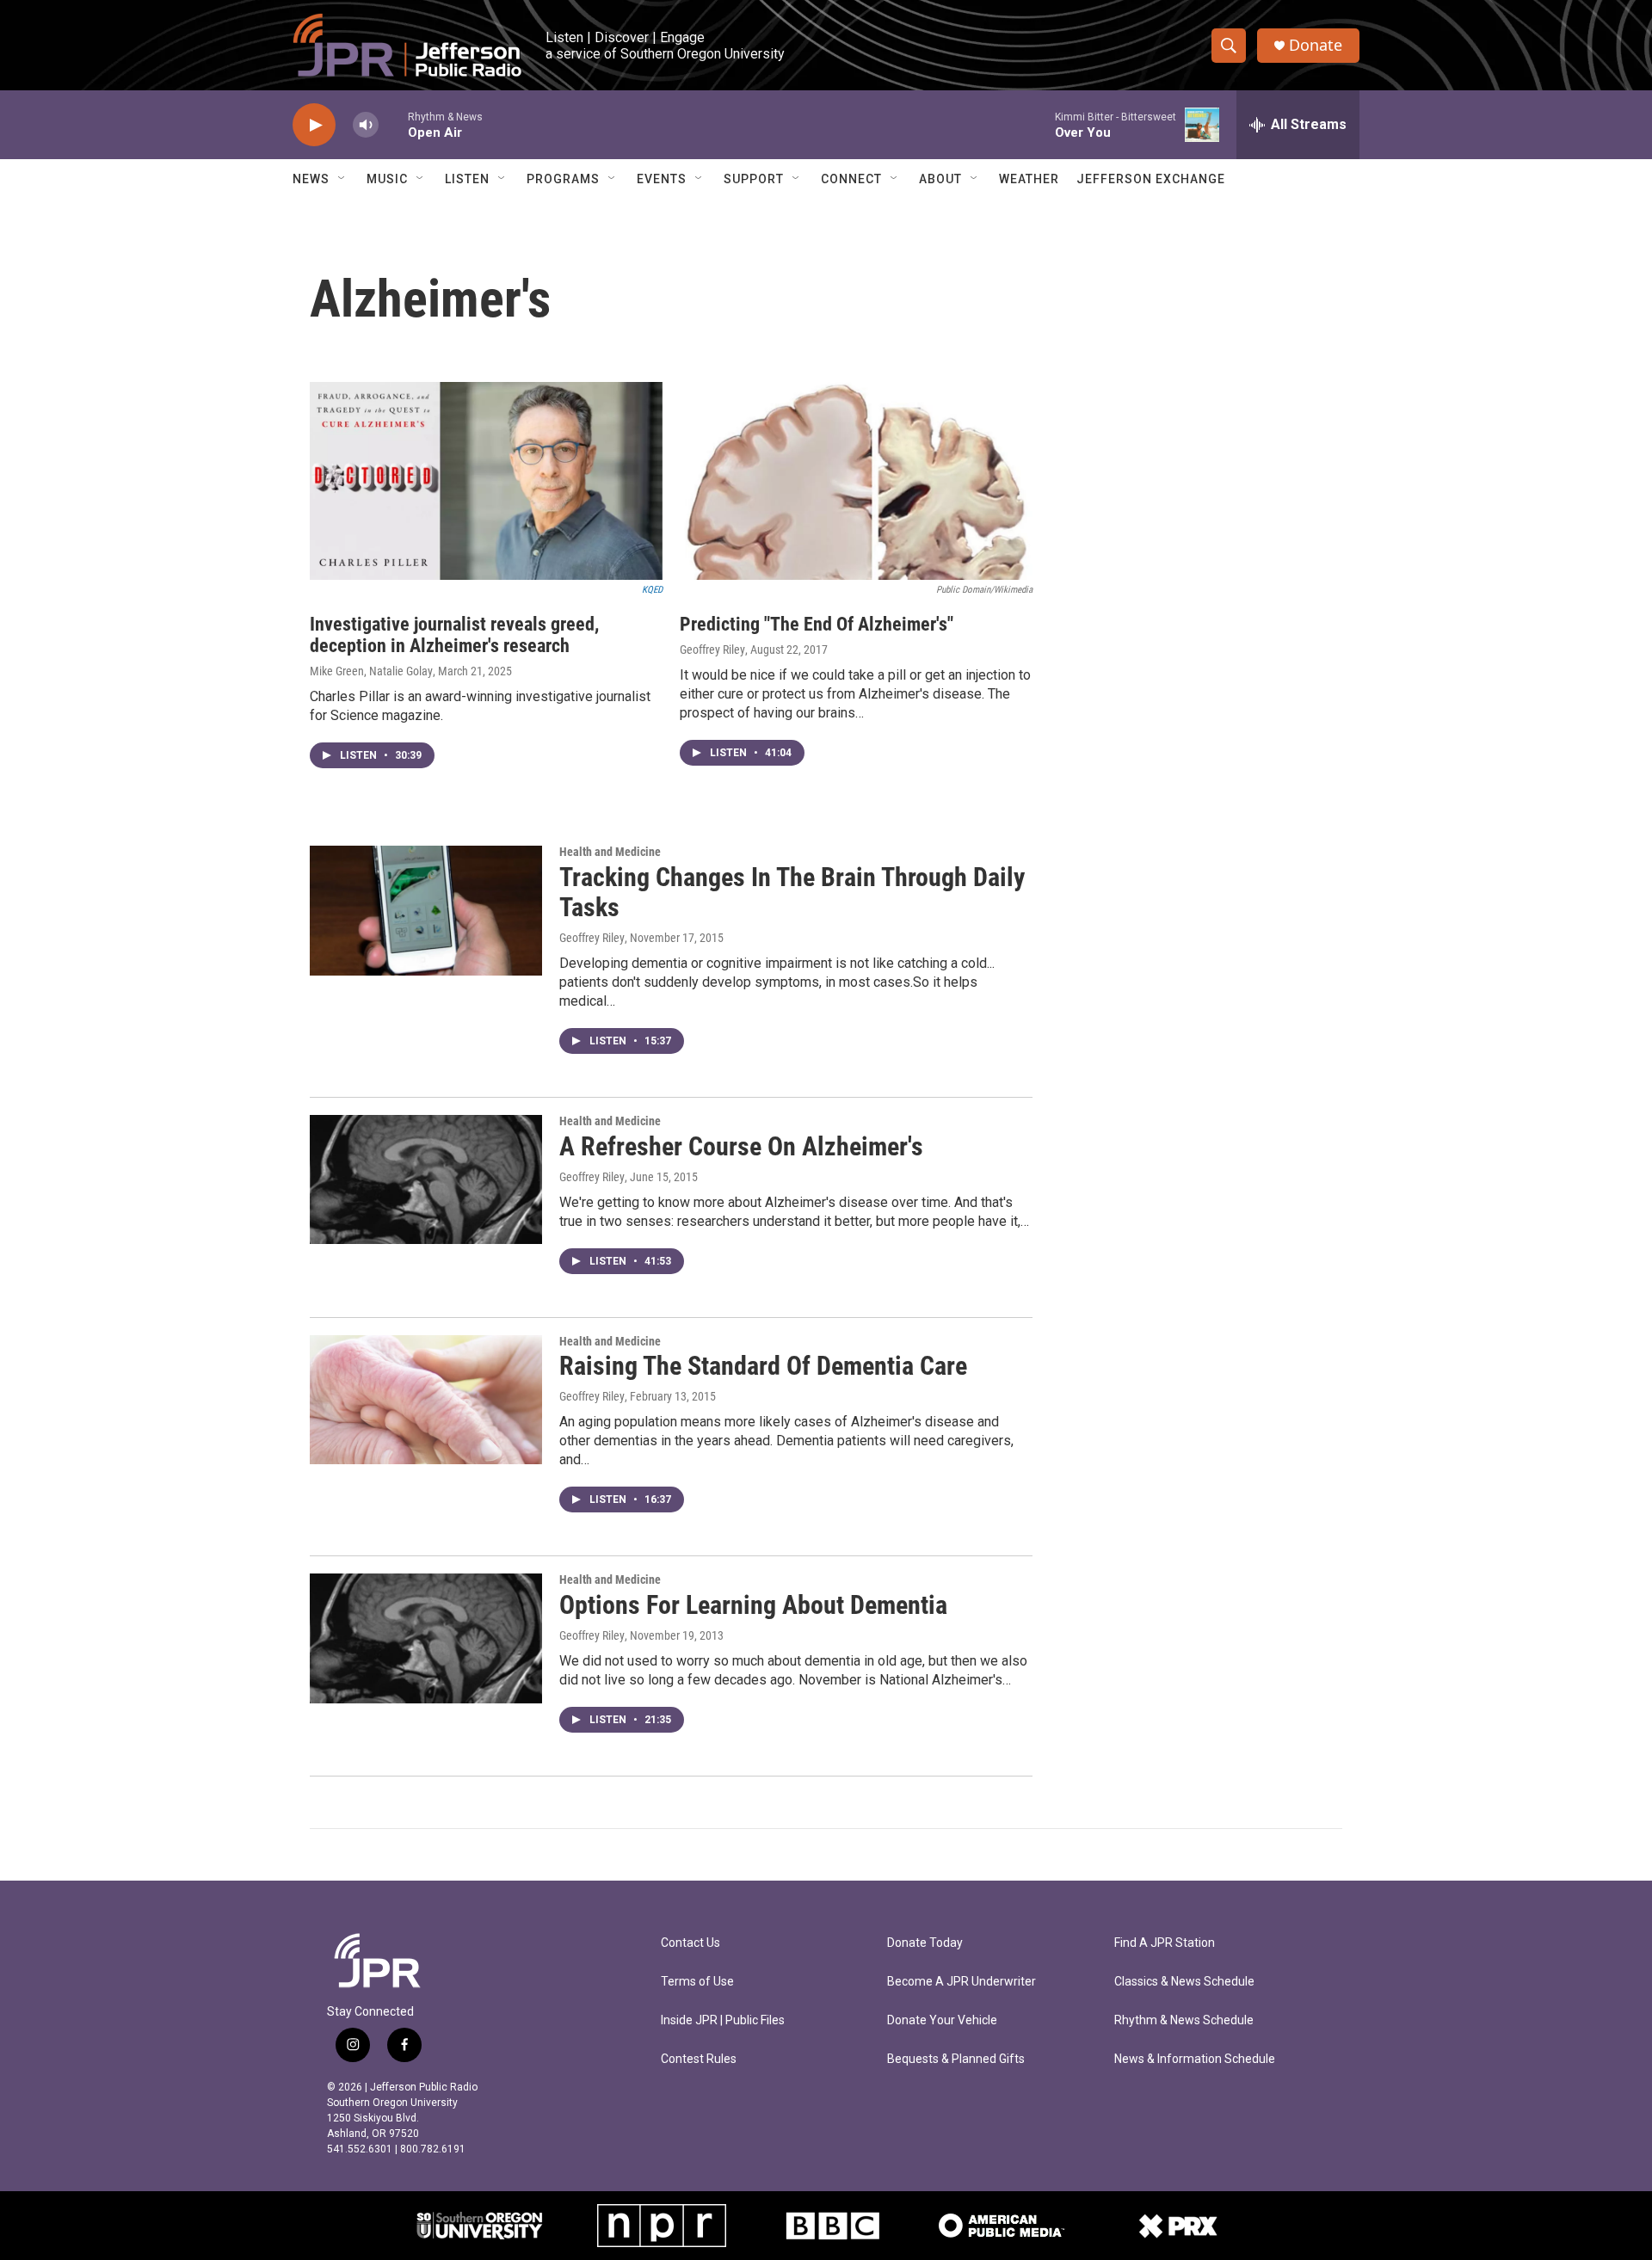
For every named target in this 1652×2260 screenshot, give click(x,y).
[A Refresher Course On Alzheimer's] (426, 1179)
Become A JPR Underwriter (962, 1982)
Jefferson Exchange (1151, 179)
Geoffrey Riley (712, 650)
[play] (314, 125)
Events (662, 179)
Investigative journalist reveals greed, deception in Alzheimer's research (454, 635)
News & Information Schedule (1195, 2059)
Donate (1316, 45)
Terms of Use (697, 1982)
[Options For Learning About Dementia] (426, 1638)
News (311, 179)
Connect (851, 179)
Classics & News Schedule (1184, 1982)
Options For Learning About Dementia (753, 1605)
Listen (467, 179)
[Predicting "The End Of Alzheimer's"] (856, 481)
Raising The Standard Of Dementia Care (763, 1366)
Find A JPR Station (1165, 1943)
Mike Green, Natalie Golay (371, 671)
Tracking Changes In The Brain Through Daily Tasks (792, 892)
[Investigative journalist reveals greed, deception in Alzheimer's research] (486, 481)
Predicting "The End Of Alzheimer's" (817, 624)
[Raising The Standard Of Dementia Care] (426, 1400)
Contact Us (690, 1943)
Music (387, 179)
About (940, 179)
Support (754, 179)
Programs (563, 179)
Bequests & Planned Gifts (956, 2059)
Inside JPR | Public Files (723, 2020)
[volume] (366, 125)
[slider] (393, 124)
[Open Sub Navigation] (342, 179)
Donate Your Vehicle (942, 2020)
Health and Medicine (610, 852)
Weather (1029, 179)
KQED (652, 590)
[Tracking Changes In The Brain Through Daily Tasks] (426, 910)
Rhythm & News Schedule (1184, 2020)
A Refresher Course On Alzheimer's (741, 1146)
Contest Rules (699, 2059)
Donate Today (925, 1943)
